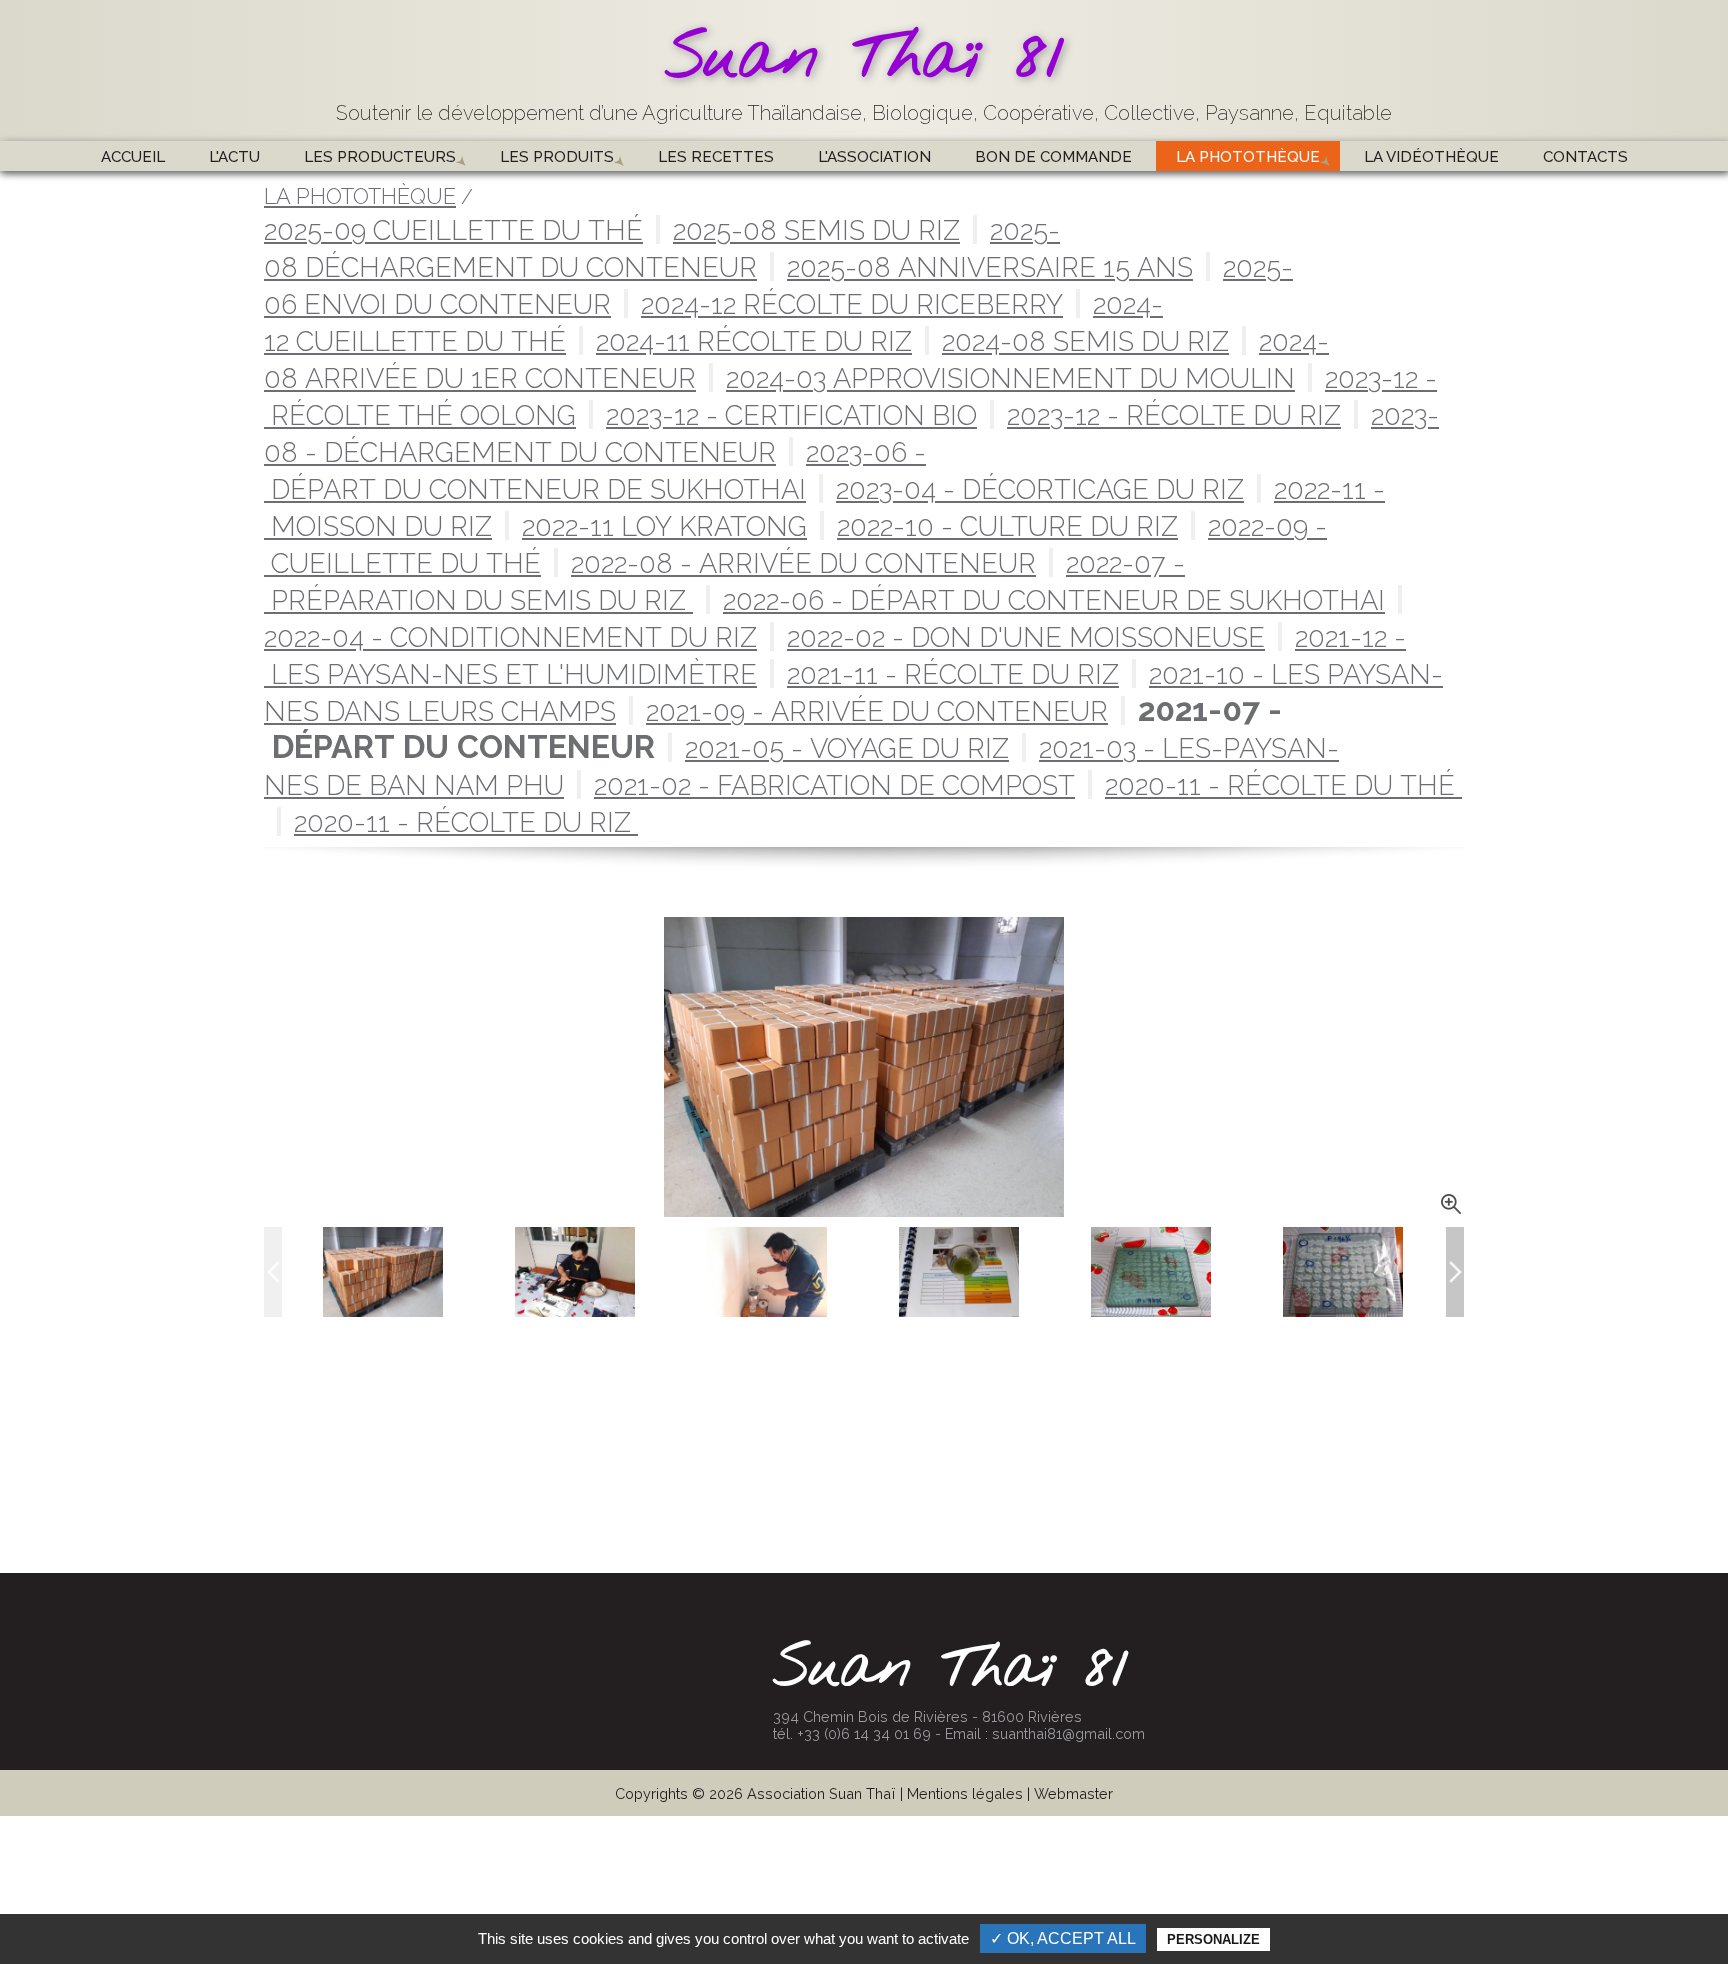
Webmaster (1073, 1793)
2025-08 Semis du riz (816, 230)
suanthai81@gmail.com (1068, 1733)
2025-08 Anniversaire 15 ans (990, 267)
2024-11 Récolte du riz (754, 341)
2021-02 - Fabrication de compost (834, 785)
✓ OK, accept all (1063, 1938)
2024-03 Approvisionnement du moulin (1010, 378)
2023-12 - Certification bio (791, 415)
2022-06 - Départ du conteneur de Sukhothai (1054, 600)
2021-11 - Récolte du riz (953, 674)
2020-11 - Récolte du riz (466, 822)
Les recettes (716, 157)
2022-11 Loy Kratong (664, 526)
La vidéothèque (1431, 157)
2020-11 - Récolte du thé (1283, 785)
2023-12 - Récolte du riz (1174, 415)
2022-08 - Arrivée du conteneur (803, 563)
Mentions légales (965, 1793)
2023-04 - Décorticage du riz (1040, 489)
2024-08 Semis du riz (1085, 341)
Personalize (1213, 1939)
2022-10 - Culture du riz (1007, 526)
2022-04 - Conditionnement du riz (510, 637)
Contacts (1585, 157)
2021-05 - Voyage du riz (847, 748)
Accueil (133, 157)
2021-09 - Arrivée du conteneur (877, 711)
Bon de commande (1053, 157)
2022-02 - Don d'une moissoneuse (1026, 637)
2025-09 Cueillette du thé (453, 230)
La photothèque (1248, 157)
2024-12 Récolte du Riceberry (852, 304)
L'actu (234, 157)
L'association (874, 157)
